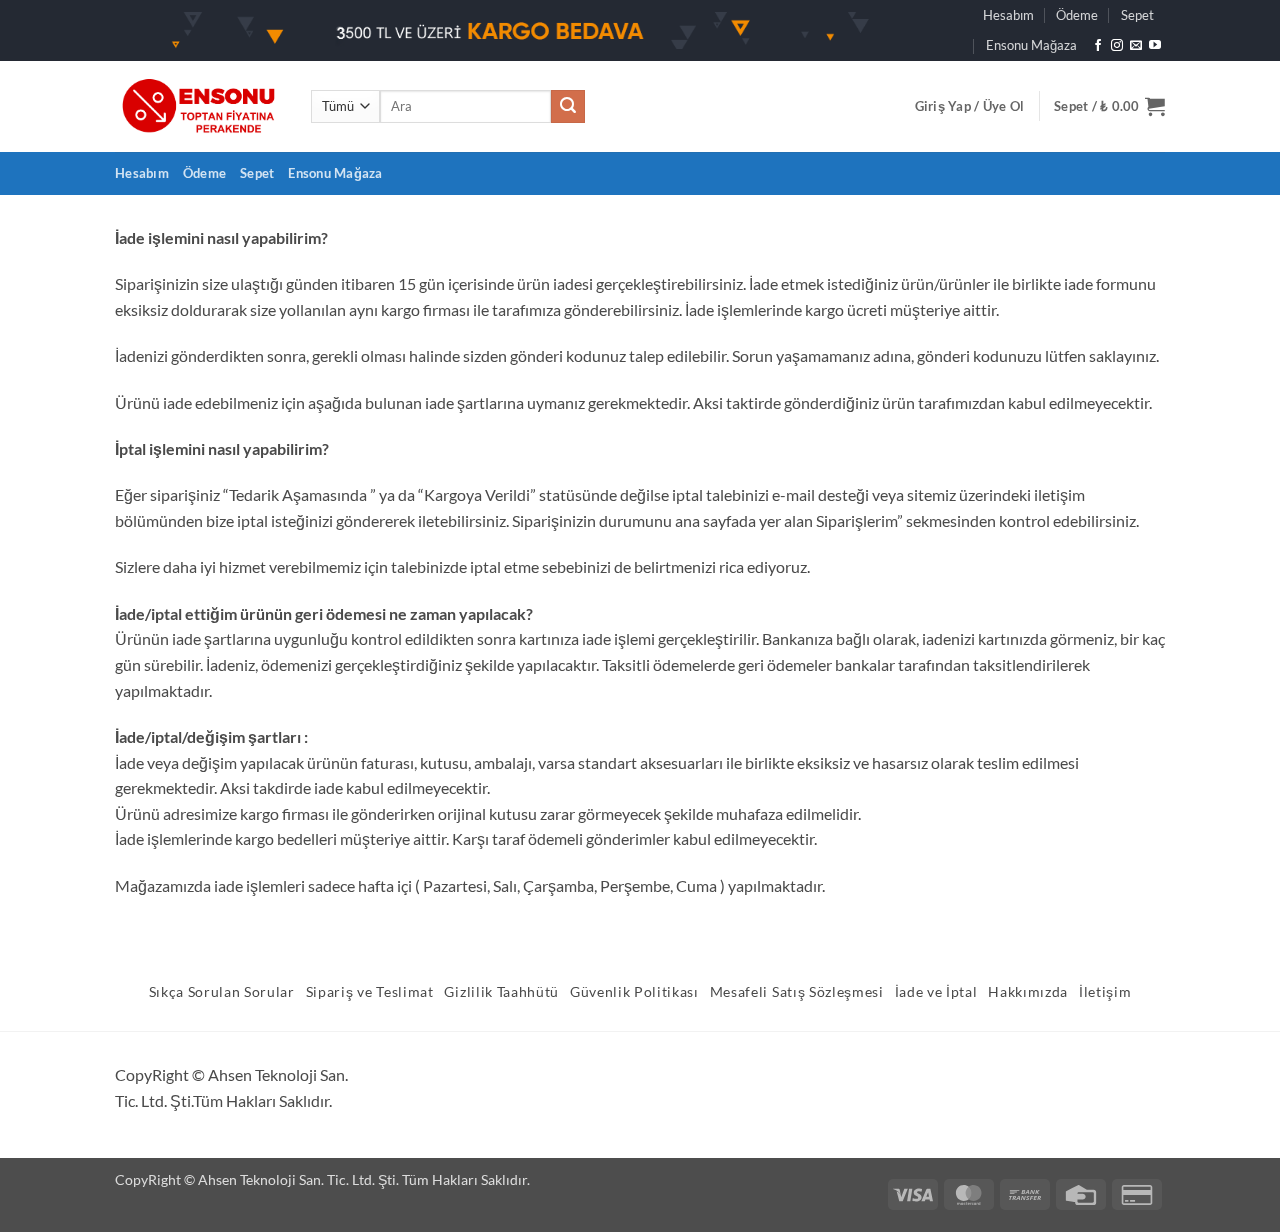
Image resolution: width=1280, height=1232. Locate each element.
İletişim (1105, 992)
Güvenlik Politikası (634, 992)
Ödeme (1077, 15)
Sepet (1137, 15)
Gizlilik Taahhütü (501, 992)
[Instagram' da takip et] (1117, 46)
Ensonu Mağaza (1031, 45)
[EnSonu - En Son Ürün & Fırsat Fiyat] (198, 106)
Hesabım (1008, 15)
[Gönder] (568, 107)
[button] (970, 106)
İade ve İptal (936, 992)
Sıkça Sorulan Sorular (222, 992)
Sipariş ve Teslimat (370, 992)
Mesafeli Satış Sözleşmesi (797, 992)
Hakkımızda (1028, 992)
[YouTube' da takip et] (1155, 46)
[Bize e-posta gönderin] (1136, 46)
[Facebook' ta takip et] (1098, 46)
